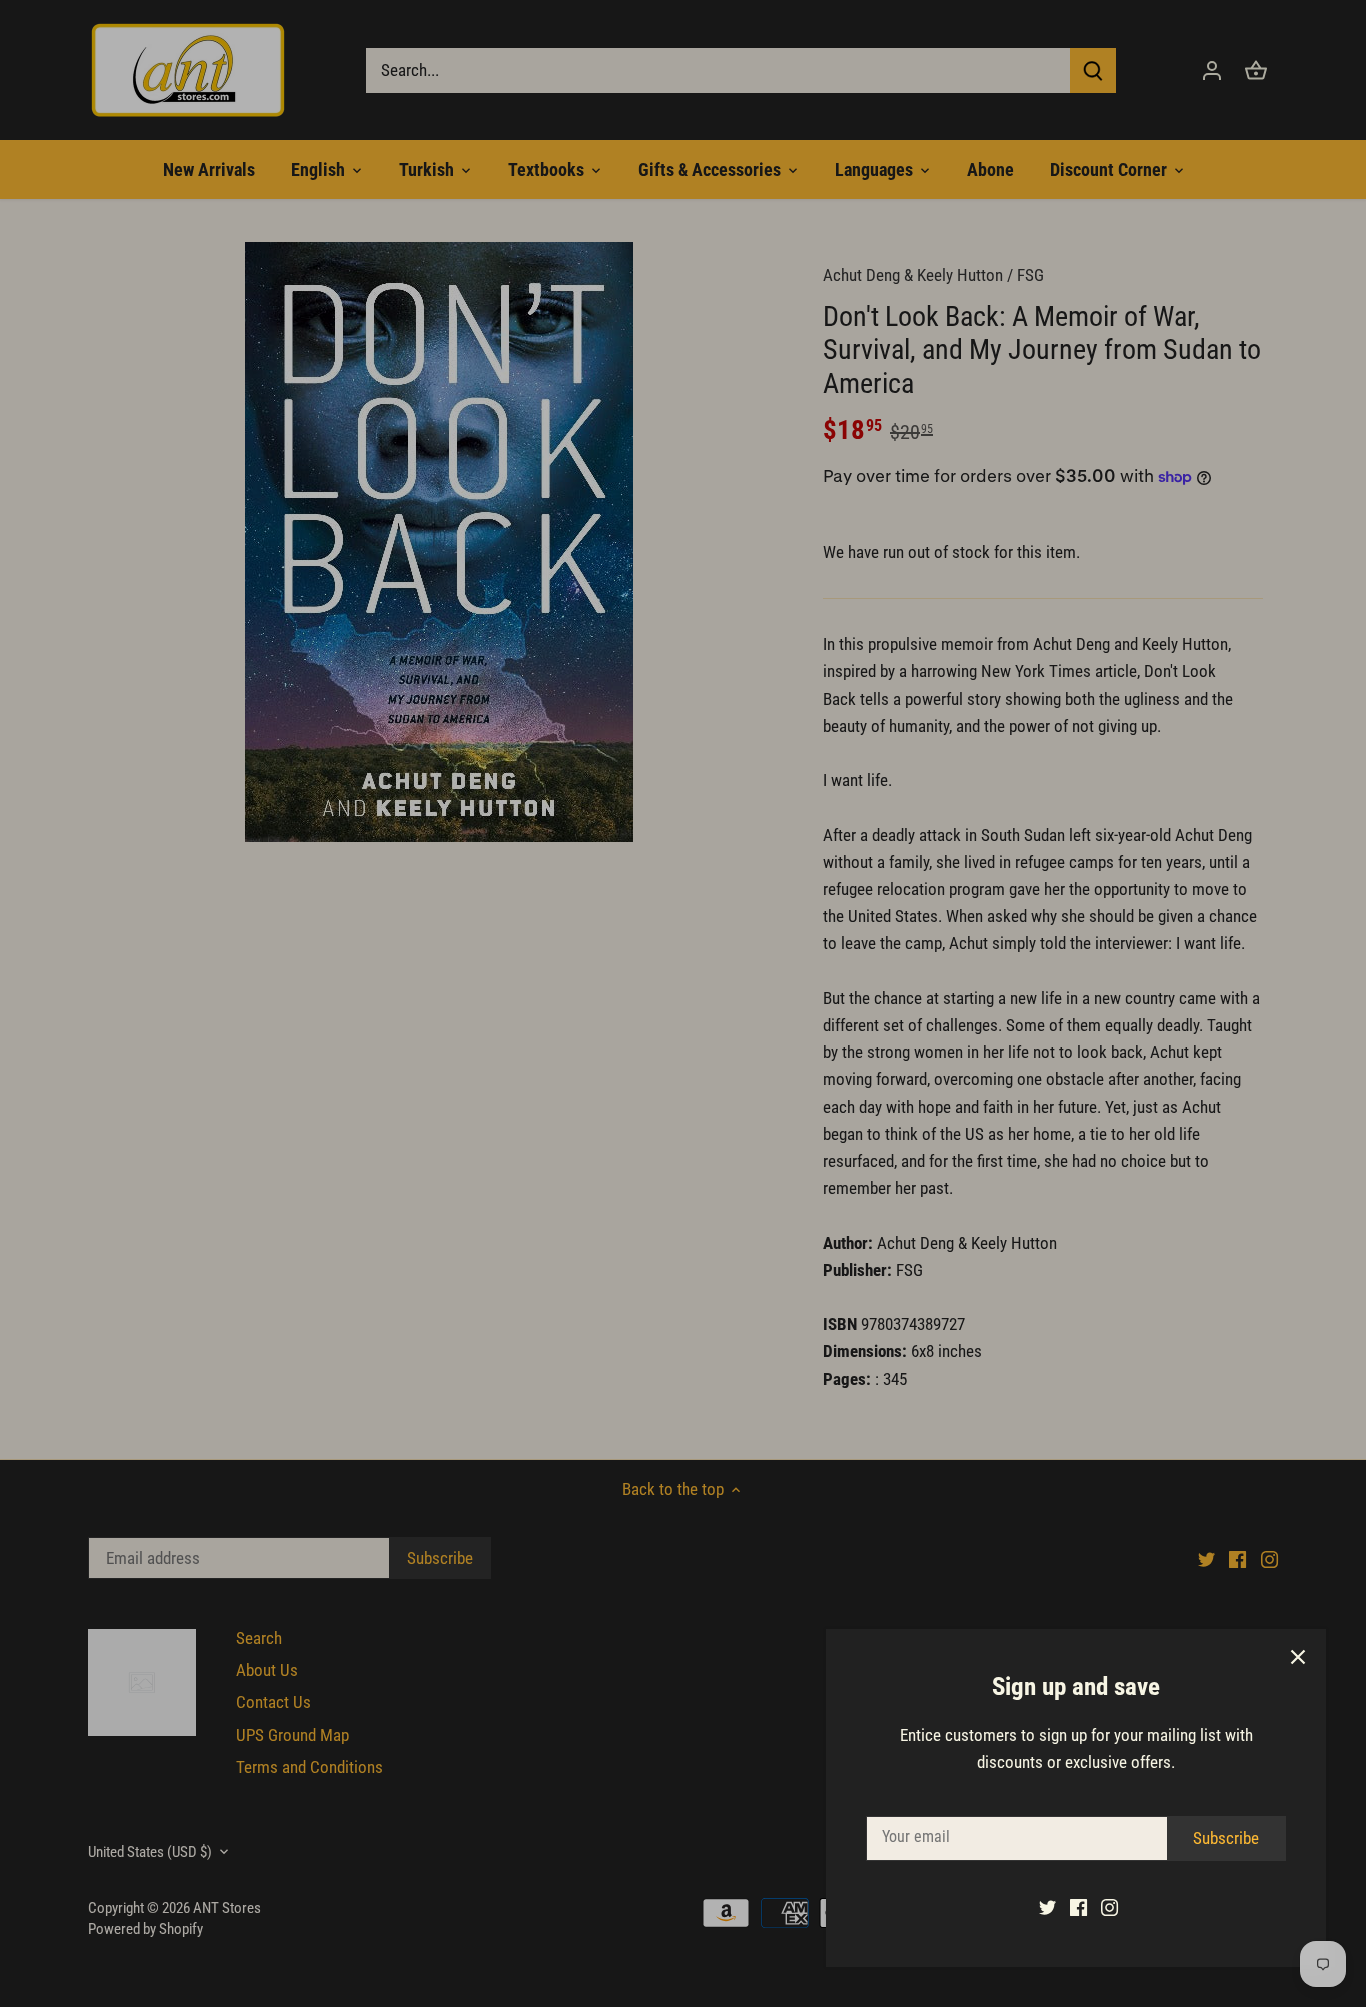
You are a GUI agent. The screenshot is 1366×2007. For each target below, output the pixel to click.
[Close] (1298, 1657)
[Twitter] (1047, 1907)
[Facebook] (1078, 1907)
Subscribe (1226, 1838)
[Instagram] (1109, 1907)
